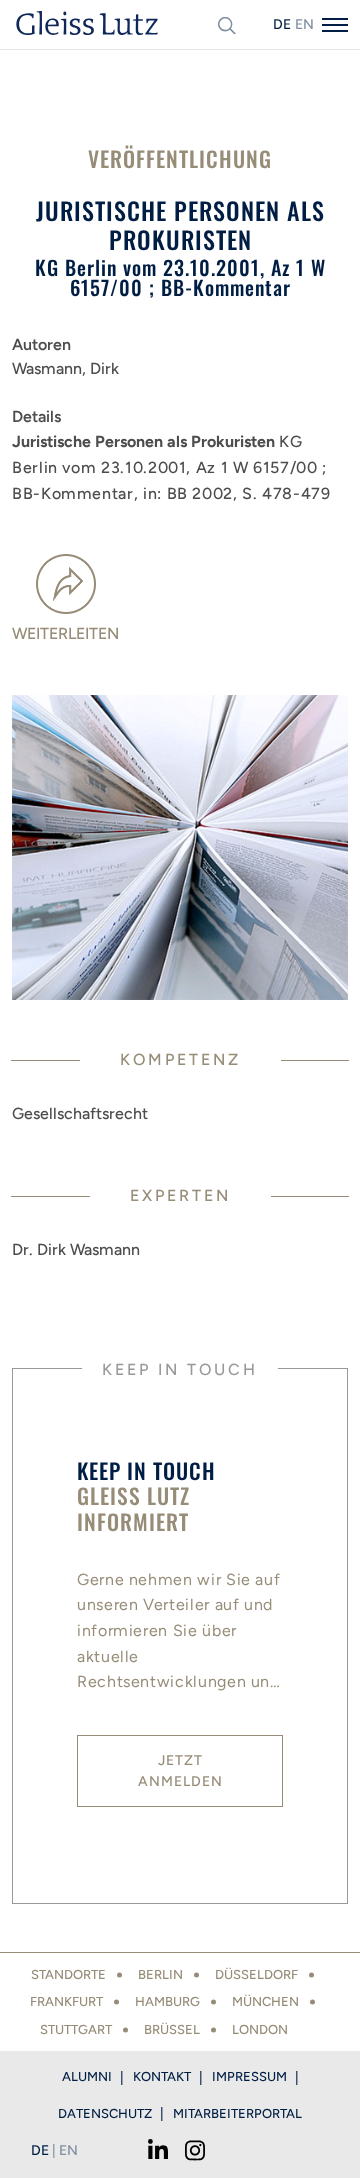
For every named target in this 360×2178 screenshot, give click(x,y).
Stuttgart (76, 2029)
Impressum (249, 2076)
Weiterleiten (65, 633)
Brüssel (172, 2029)
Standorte (68, 1974)
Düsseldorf (256, 1974)
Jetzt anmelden (180, 1771)
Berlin (160, 1974)
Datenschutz (105, 2113)
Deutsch (282, 24)
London (260, 2029)
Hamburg (167, 2001)
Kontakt (162, 2076)
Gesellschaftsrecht (80, 1113)
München (265, 2001)
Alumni (87, 2076)
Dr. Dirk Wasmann (76, 1249)
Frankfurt (66, 2001)
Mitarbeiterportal (237, 2113)
